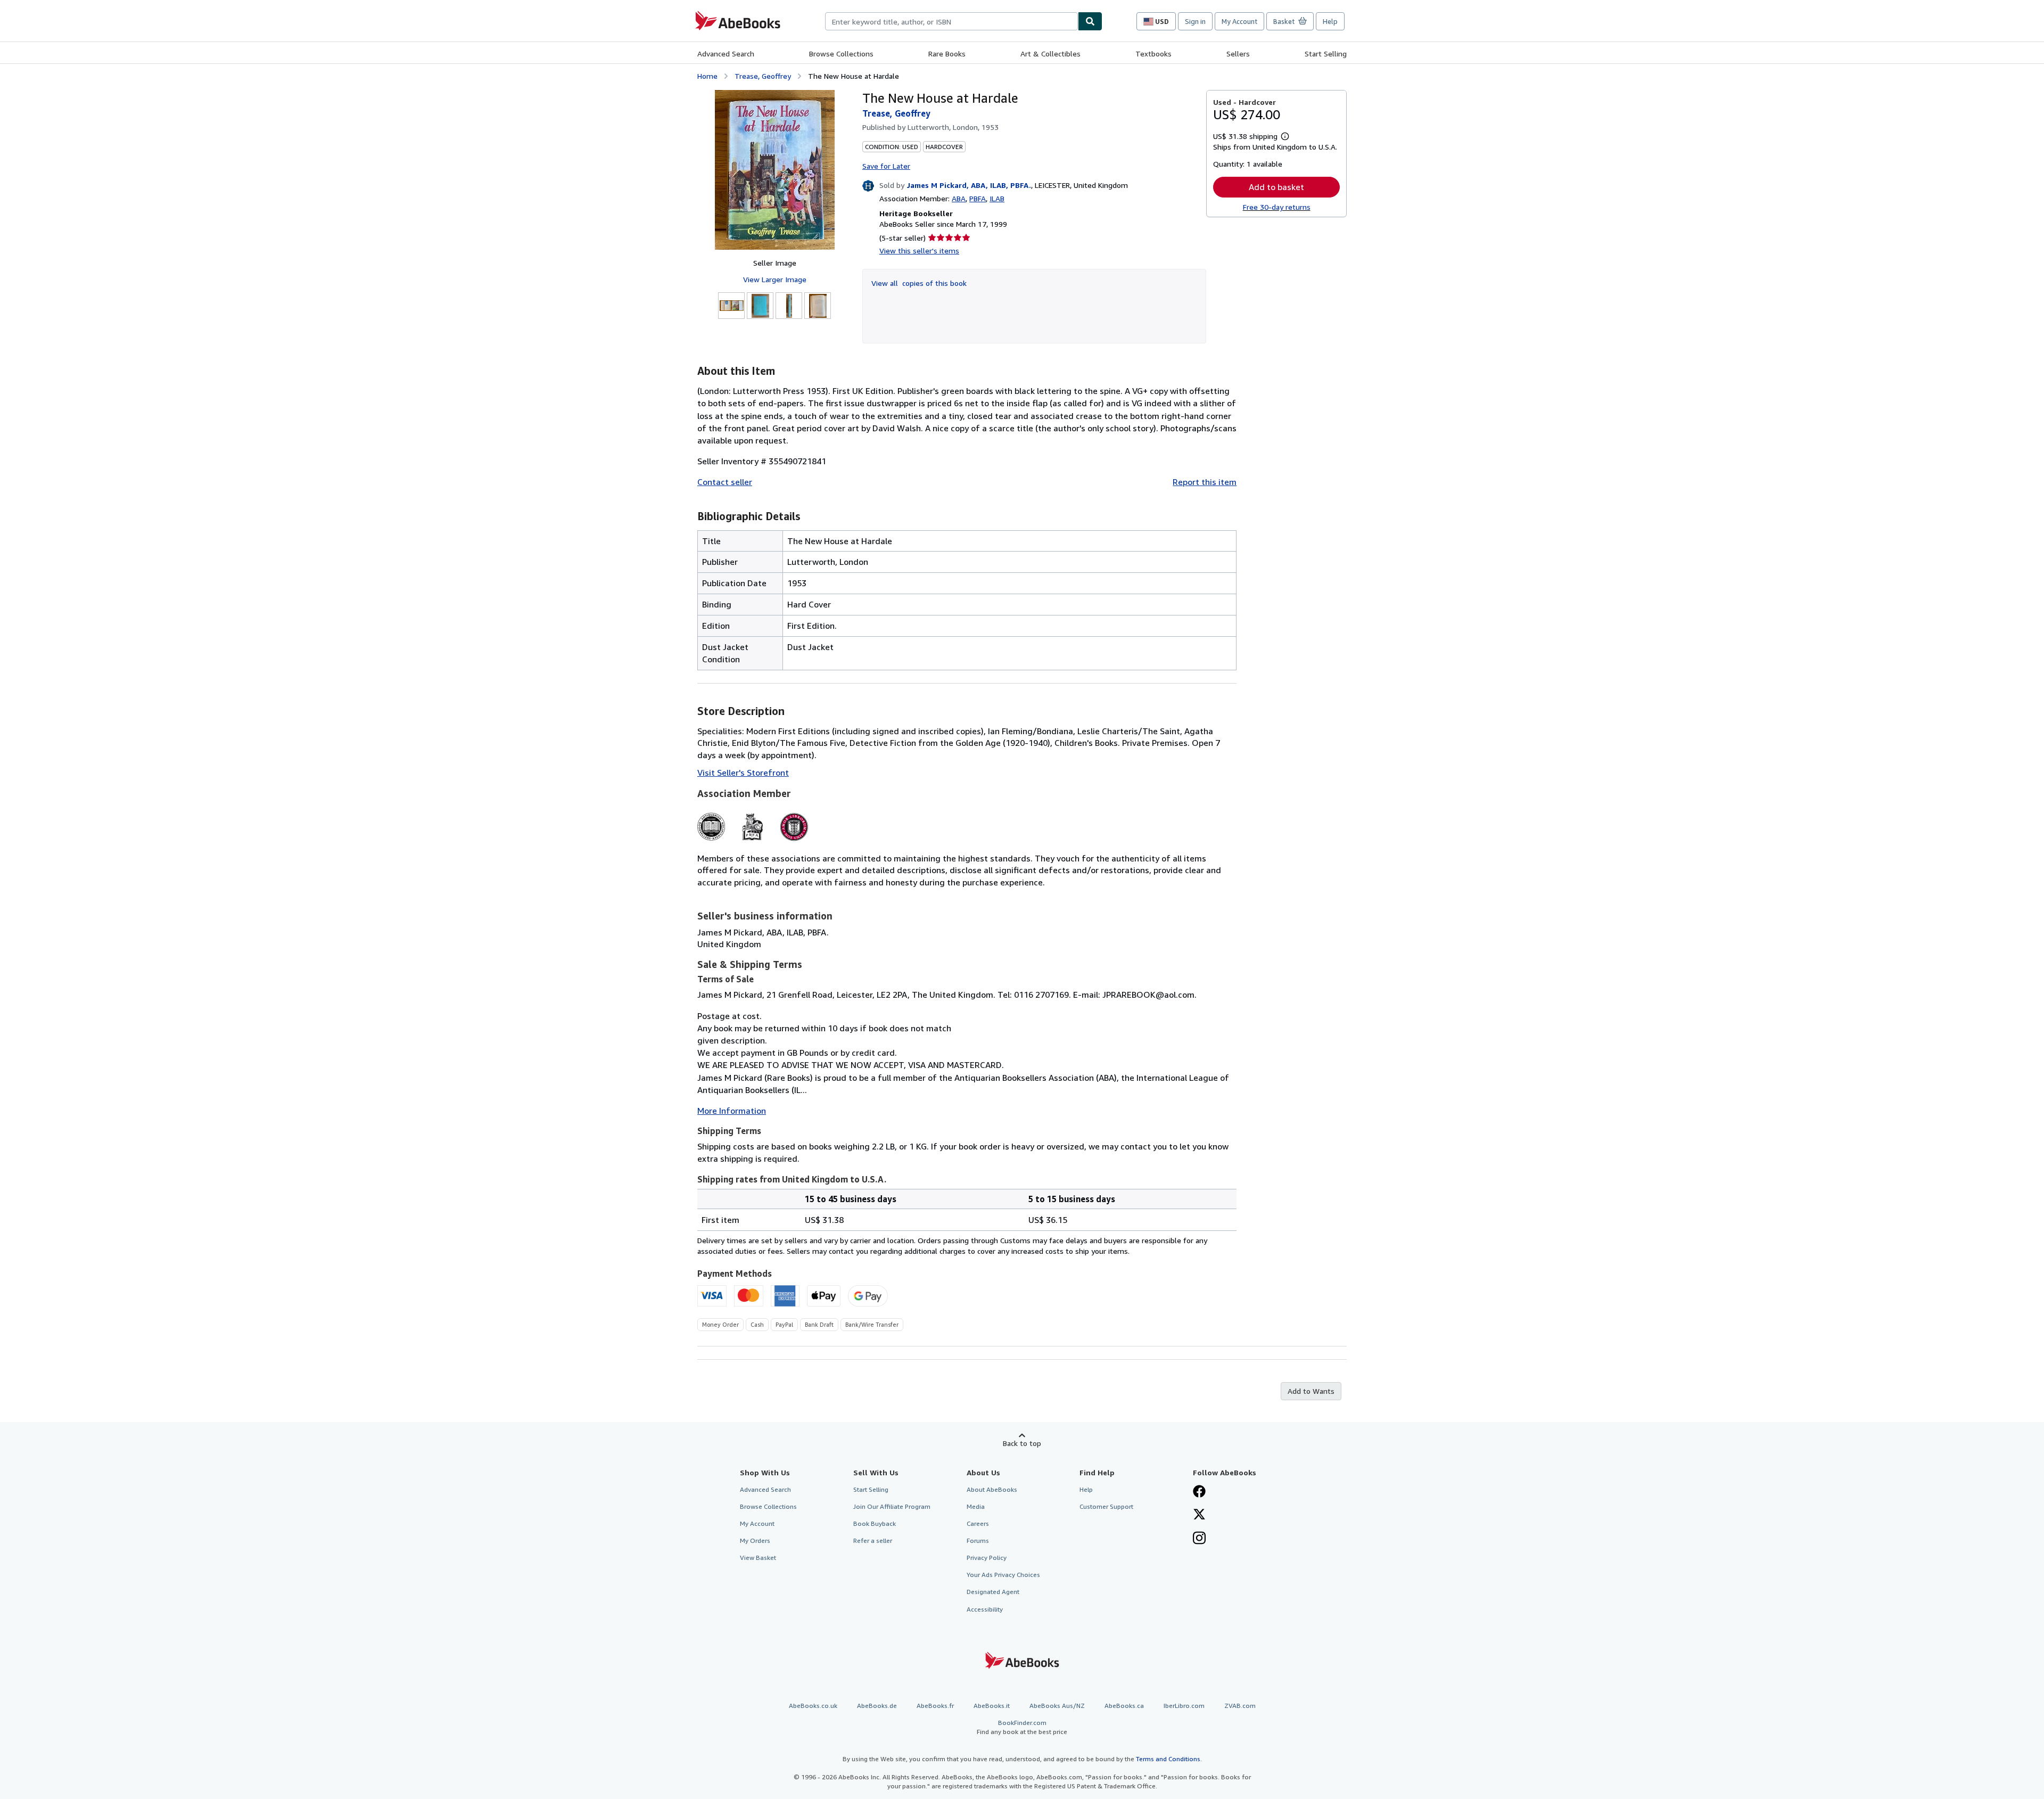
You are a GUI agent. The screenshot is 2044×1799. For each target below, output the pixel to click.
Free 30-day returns (1277, 207)
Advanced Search (726, 54)
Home (707, 76)
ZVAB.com (1240, 1706)
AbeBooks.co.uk (813, 1706)
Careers (978, 1523)
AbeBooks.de (877, 1706)
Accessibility (985, 1609)
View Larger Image (775, 279)
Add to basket (1276, 187)
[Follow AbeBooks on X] (1199, 1515)
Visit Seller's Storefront (743, 773)
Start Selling (1326, 54)
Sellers (1238, 54)
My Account (1239, 21)
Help (1330, 21)
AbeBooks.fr (935, 1706)
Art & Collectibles (1050, 54)
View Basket (758, 1558)
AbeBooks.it (992, 1706)
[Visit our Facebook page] (1199, 1492)
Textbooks (1153, 54)
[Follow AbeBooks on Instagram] (1199, 1539)
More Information (732, 1111)
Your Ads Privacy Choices (1003, 1575)
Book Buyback (875, 1523)
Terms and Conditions (1168, 1759)
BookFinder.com (1022, 1727)
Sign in (1195, 21)
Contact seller (725, 482)
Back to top (1022, 1443)
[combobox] (951, 21)
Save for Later (886, 166)
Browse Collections (841, 54)
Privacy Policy (987, 1558)
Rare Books (947, 54)
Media (976, 1506)
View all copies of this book (919, 283)
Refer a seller (873, 1541)
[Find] (1090, 21)
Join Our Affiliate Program (892, 1506)
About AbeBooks (992, 1489)
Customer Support (1106, 1506)
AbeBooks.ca (1124, 1706)
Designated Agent (993, 1592)
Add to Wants (1311, 1391)
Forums (978, 1541)
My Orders (755, 1541)
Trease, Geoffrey (763, 76)
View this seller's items (919, 250)
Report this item (1205, 482)
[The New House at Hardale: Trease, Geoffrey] (775, 170)
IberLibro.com (1184, 1706)
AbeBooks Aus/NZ (1057, 1706)
